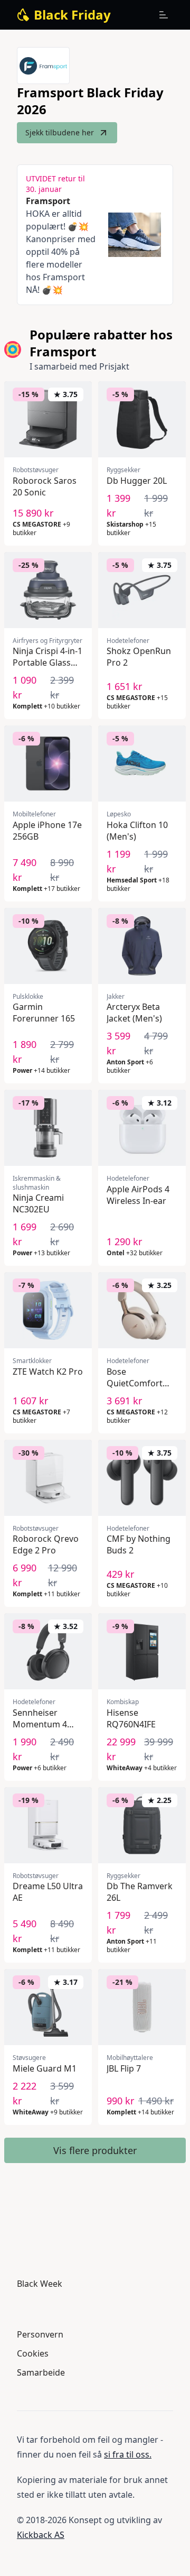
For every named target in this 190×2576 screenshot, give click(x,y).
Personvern (40, 2334)
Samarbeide (41, 2372)
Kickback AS (41, 2535)
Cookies (33, 2353)
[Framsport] (43, 66)
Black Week (40, 2284)
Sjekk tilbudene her (60, 132)
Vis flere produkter (95, 2150)
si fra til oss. (128, 2454)
